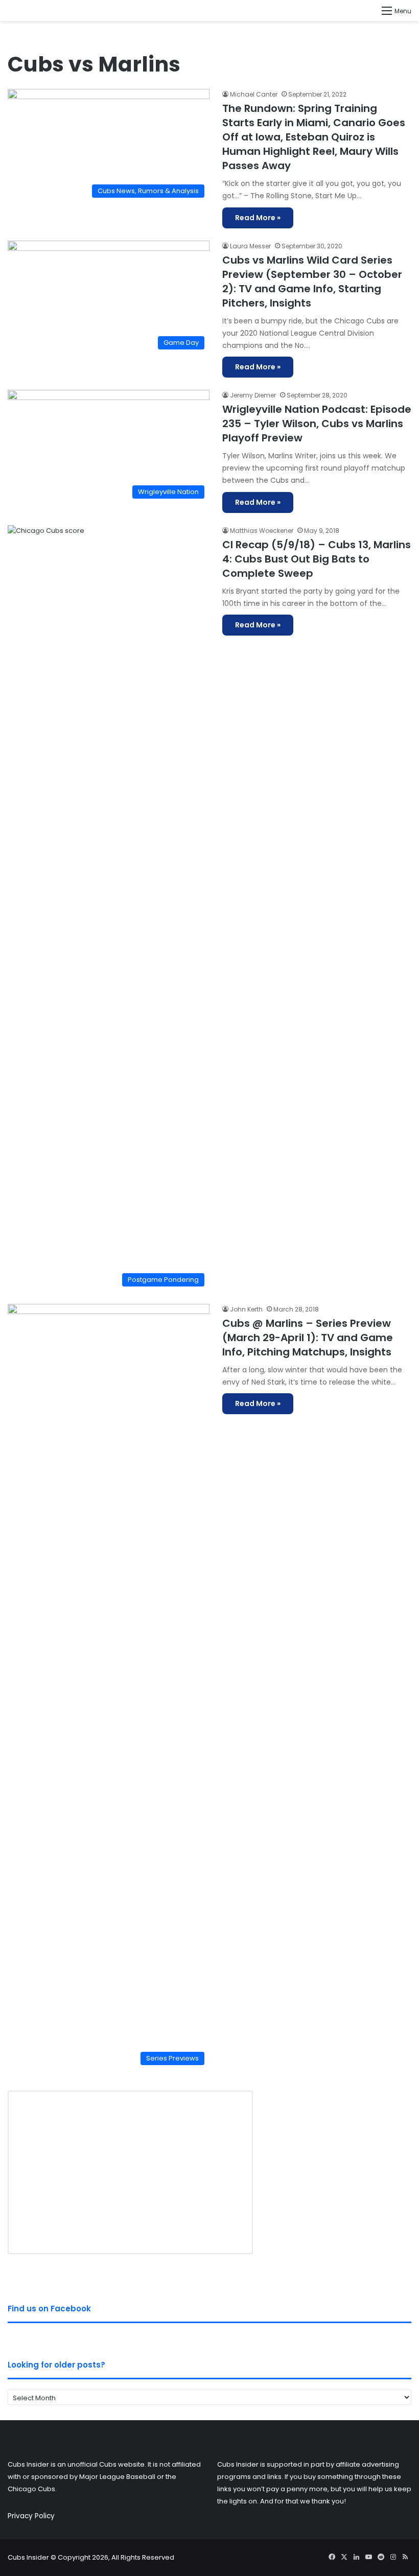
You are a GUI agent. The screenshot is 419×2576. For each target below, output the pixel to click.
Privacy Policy (31, 2516)
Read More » (258, 218)
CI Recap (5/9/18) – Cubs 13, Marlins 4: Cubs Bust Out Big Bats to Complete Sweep (317, 559)
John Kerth (246, 1309)
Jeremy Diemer (253, 395)
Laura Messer (250, 246)
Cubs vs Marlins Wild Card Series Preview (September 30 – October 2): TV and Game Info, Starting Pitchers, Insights (312, 282)
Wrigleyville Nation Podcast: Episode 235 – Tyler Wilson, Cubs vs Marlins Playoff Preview (317, 424)
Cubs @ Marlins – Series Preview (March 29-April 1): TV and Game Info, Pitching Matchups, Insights (308, 1338)
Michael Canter (254, 94)
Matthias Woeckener (262, 531)
